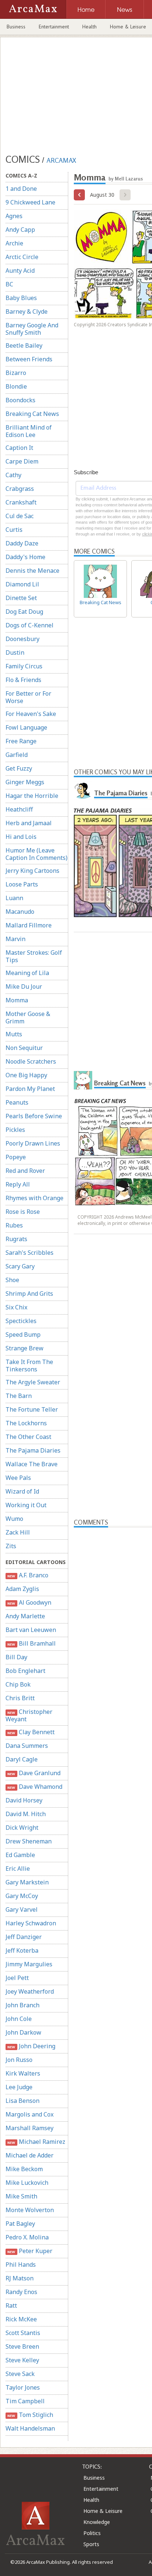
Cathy (13, 475)
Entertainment (54, 27)
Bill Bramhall (31, 1643)
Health (89, 27)
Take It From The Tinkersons (29, 1366)
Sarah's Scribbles (30, 1253)
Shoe (12, 1280)
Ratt (11, 2305)
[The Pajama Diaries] (83, 790)
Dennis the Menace (32, 571)
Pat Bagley (20, 2224)
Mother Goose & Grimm (28, 1017)
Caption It (19, 448)
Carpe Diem (22, 461)
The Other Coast (28, 1437)
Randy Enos (21, 2292)
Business (16, 27)
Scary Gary (20, 1266)
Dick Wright (22, 1828)
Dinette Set (21, 598)
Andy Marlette (25, 1616)
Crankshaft (21, 502)
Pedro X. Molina (27, 2237)
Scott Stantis (23, 2333)
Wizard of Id (22, 1491)
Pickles (15, 1130)
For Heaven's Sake (31, 714)
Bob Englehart (25, 1671)
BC (9, 284)
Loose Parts (22, 884)
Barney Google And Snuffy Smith (32, 329)
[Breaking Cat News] (83, 1080)
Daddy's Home (25, 557)
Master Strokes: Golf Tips (34, 956)
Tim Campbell (25, 2401)
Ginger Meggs (25, 782)
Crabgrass (20, 489)
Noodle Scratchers (31, 1061)
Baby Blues (21, 298)
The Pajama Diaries (33, 1450)
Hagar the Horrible (32, 796)
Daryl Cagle (22, 1759)
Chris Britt (20, 1698)
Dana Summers (27, 1746)
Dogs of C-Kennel (30, 625)
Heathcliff (19, 809)
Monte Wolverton (30, 2210)
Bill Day (16, 1657)
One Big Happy (26, 1075)
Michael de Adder (30, 2155)
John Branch (23, 2005)
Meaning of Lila (27, 973)
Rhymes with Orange (34, 1198)
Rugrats (16, 1239)
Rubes (14, 1225)
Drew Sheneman (29, 1841)
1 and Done (21, 189)
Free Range (21, 741)
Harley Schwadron (31, 1923)
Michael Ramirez (36, 2142)
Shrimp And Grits (29, 1294)
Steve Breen (22, 2346)
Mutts (14, 1034)
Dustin (15, 652)
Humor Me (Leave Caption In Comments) (37, 854)
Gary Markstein (27, 1882)
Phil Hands (21, 2265)
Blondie (16, 386)
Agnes (14, 216)
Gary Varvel (22, 1909)
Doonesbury (23, 639)
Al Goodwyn (29, 1602)
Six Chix (16, 1307)
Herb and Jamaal (29, 823)
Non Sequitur (24, 1048)
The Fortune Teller (32, 1409)
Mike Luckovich (27, 2183)
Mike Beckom (24, 2169)
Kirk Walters (23, 2073)
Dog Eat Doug (24, 612)
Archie (14, 243)
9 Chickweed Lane (30, 202)
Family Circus (24, 666)
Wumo (14, 1519)
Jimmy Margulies (29, 1964)
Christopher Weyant (29, 1715)
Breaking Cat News (32, 414)
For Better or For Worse (28, 697)
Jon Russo (19, 2060)
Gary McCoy (22, 1896)
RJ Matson (20, 2278)
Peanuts (17, 1102)
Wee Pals (18, 1478)
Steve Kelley (22, 2360)
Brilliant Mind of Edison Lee (29, 431)
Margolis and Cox (30, 2114)
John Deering (31, 2046)
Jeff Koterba (22, 1950)
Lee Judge (19, 2087)
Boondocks (20, 400)
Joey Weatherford (30, 1991)
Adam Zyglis (22, 1589)
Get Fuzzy (19, 768)
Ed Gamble (20, 1855)
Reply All (18, 1184)
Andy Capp (20, 230)
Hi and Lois (21, 837)
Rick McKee (21, 2319)
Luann (14, 898)
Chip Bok (18, 1684)
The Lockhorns (26, 1423)
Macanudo (20, 912)
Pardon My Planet (30, 1089)
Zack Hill (18, 1532)
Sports (91, 2544)
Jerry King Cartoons (32, 871)
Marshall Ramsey (30, 2128)
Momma (17, 1000)
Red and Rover (25, 1171)
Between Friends (29, 359)
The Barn (19, 1396)
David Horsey (24, 1800)
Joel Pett (17, 1978)
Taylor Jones (23, 2387)
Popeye (16, 1157)
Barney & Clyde (27, 311)
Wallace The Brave (32, 1464)
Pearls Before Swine (34, 1116)
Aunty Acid (20, 271)
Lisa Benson (23, 2101)
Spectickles (21, 1321)
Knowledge (97, 2522)
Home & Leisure (103, 2511)
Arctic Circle (22, 257)
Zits (11, 1546)
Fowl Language (26, 727)
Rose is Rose (23, 1212)
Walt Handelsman (30, 2428)
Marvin (15, 939)
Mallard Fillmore (29, 925)
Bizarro (16, 373)
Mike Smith (21, 2196)
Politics (92, 2533)
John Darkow (23, 2032)
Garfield (17, 755)
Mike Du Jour (24, 986)
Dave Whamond (35, 1787)
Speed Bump (23, 1335)
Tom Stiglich (30, 2415)
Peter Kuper (30, 2251)
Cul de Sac (20, 516)
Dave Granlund (34, 1773)
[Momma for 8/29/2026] (79, 195)
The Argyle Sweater (33, 1382)
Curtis (14, 530)
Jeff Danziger (24, 1937)
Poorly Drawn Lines (33, 1143)
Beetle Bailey (24, 345)
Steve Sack (20, 2374)
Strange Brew (25, 1348)
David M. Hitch (26, 1814)
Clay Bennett (31, 1732)
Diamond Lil (22, 584)
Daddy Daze (22, 543)
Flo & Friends (23, 680)
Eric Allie (18, 1869)
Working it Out (26, 1505)
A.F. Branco (28, 1575)
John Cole (19, 2019)
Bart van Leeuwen (31, 1630)
